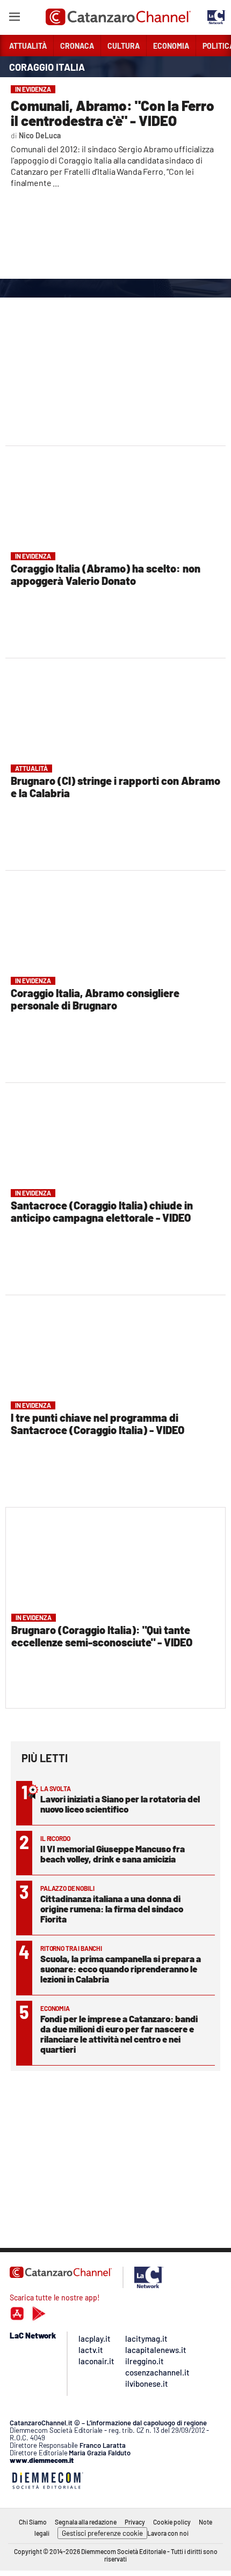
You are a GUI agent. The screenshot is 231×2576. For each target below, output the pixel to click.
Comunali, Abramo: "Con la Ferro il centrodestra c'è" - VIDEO (113, 113)
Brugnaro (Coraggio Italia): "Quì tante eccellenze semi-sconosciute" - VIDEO (102, 1636)
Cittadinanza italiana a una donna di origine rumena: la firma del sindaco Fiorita (112, 1909)
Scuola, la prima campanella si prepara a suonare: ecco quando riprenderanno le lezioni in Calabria (121, 1969)
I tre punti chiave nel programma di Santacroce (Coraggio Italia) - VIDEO (98, 1424)
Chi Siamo (33, 2522)
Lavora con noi (168, 2533)
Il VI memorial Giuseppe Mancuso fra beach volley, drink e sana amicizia (113, 1854)
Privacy (135, 2522)
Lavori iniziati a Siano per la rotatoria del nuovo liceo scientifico (120, 1804)
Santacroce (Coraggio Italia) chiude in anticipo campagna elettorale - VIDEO (102, 1211)
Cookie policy (172, 2522)
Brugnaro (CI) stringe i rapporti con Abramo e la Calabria (115, 787)
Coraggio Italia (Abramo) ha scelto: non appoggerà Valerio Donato (106, 574)
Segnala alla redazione (86, 2522)
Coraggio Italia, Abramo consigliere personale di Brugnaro (95, 999)
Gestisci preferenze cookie (102, 2533)
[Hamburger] (14, 18)
